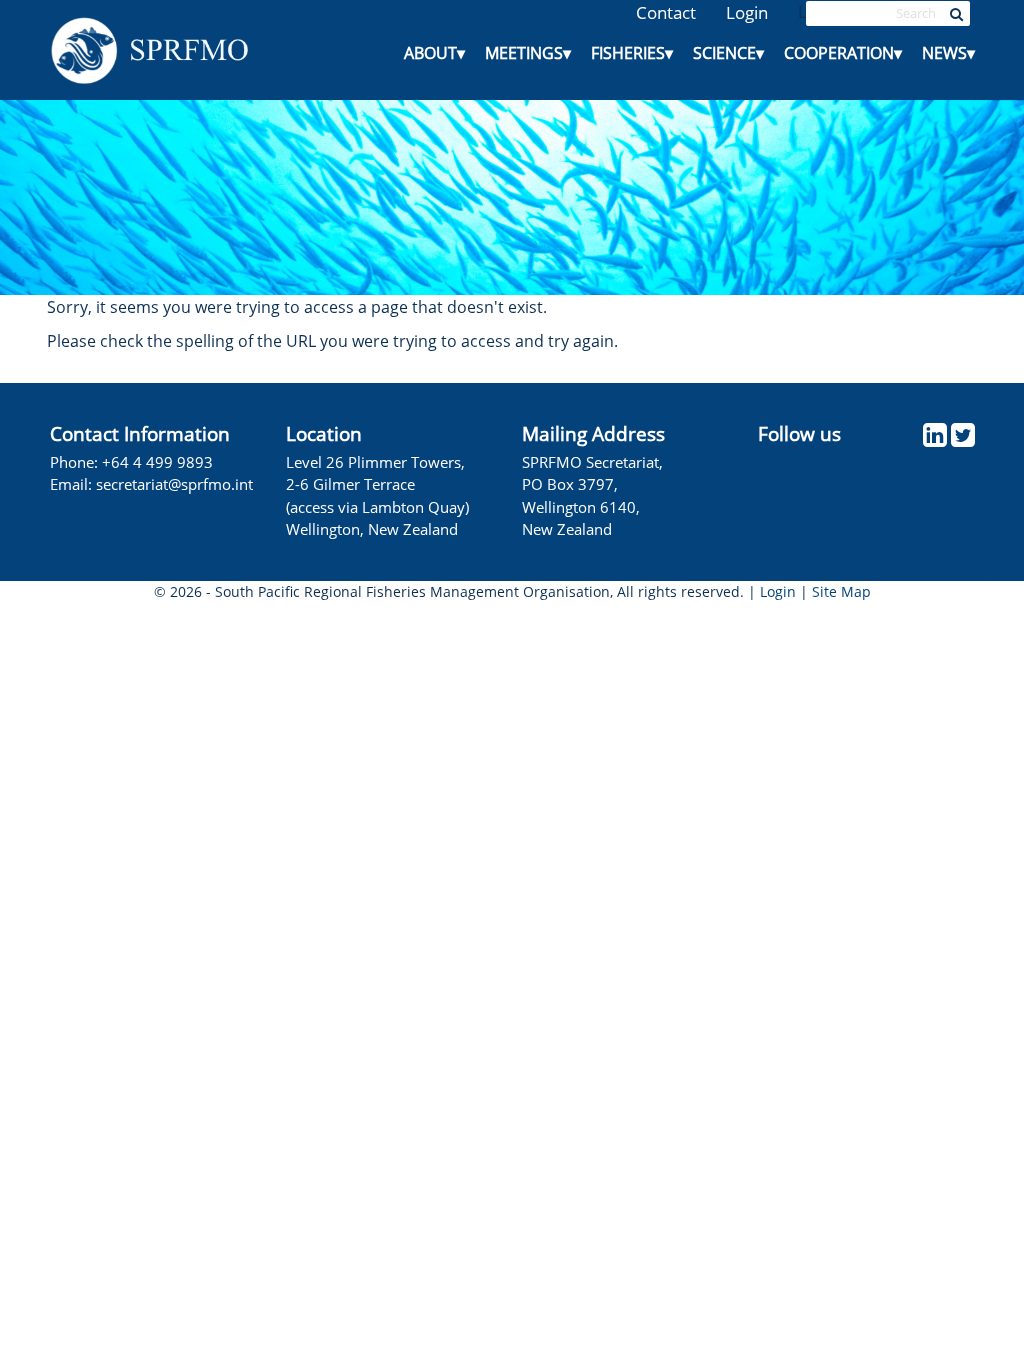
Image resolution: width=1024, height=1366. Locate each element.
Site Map (841, 591)
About (434, 53)
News (948, 53)
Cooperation (843, 53)
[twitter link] (963, 439)
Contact (666, 12)
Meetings (528, 53)
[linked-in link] (935, 439)
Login (747, 12)
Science (728, 53)
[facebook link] (907, 439)
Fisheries (632, 53)
